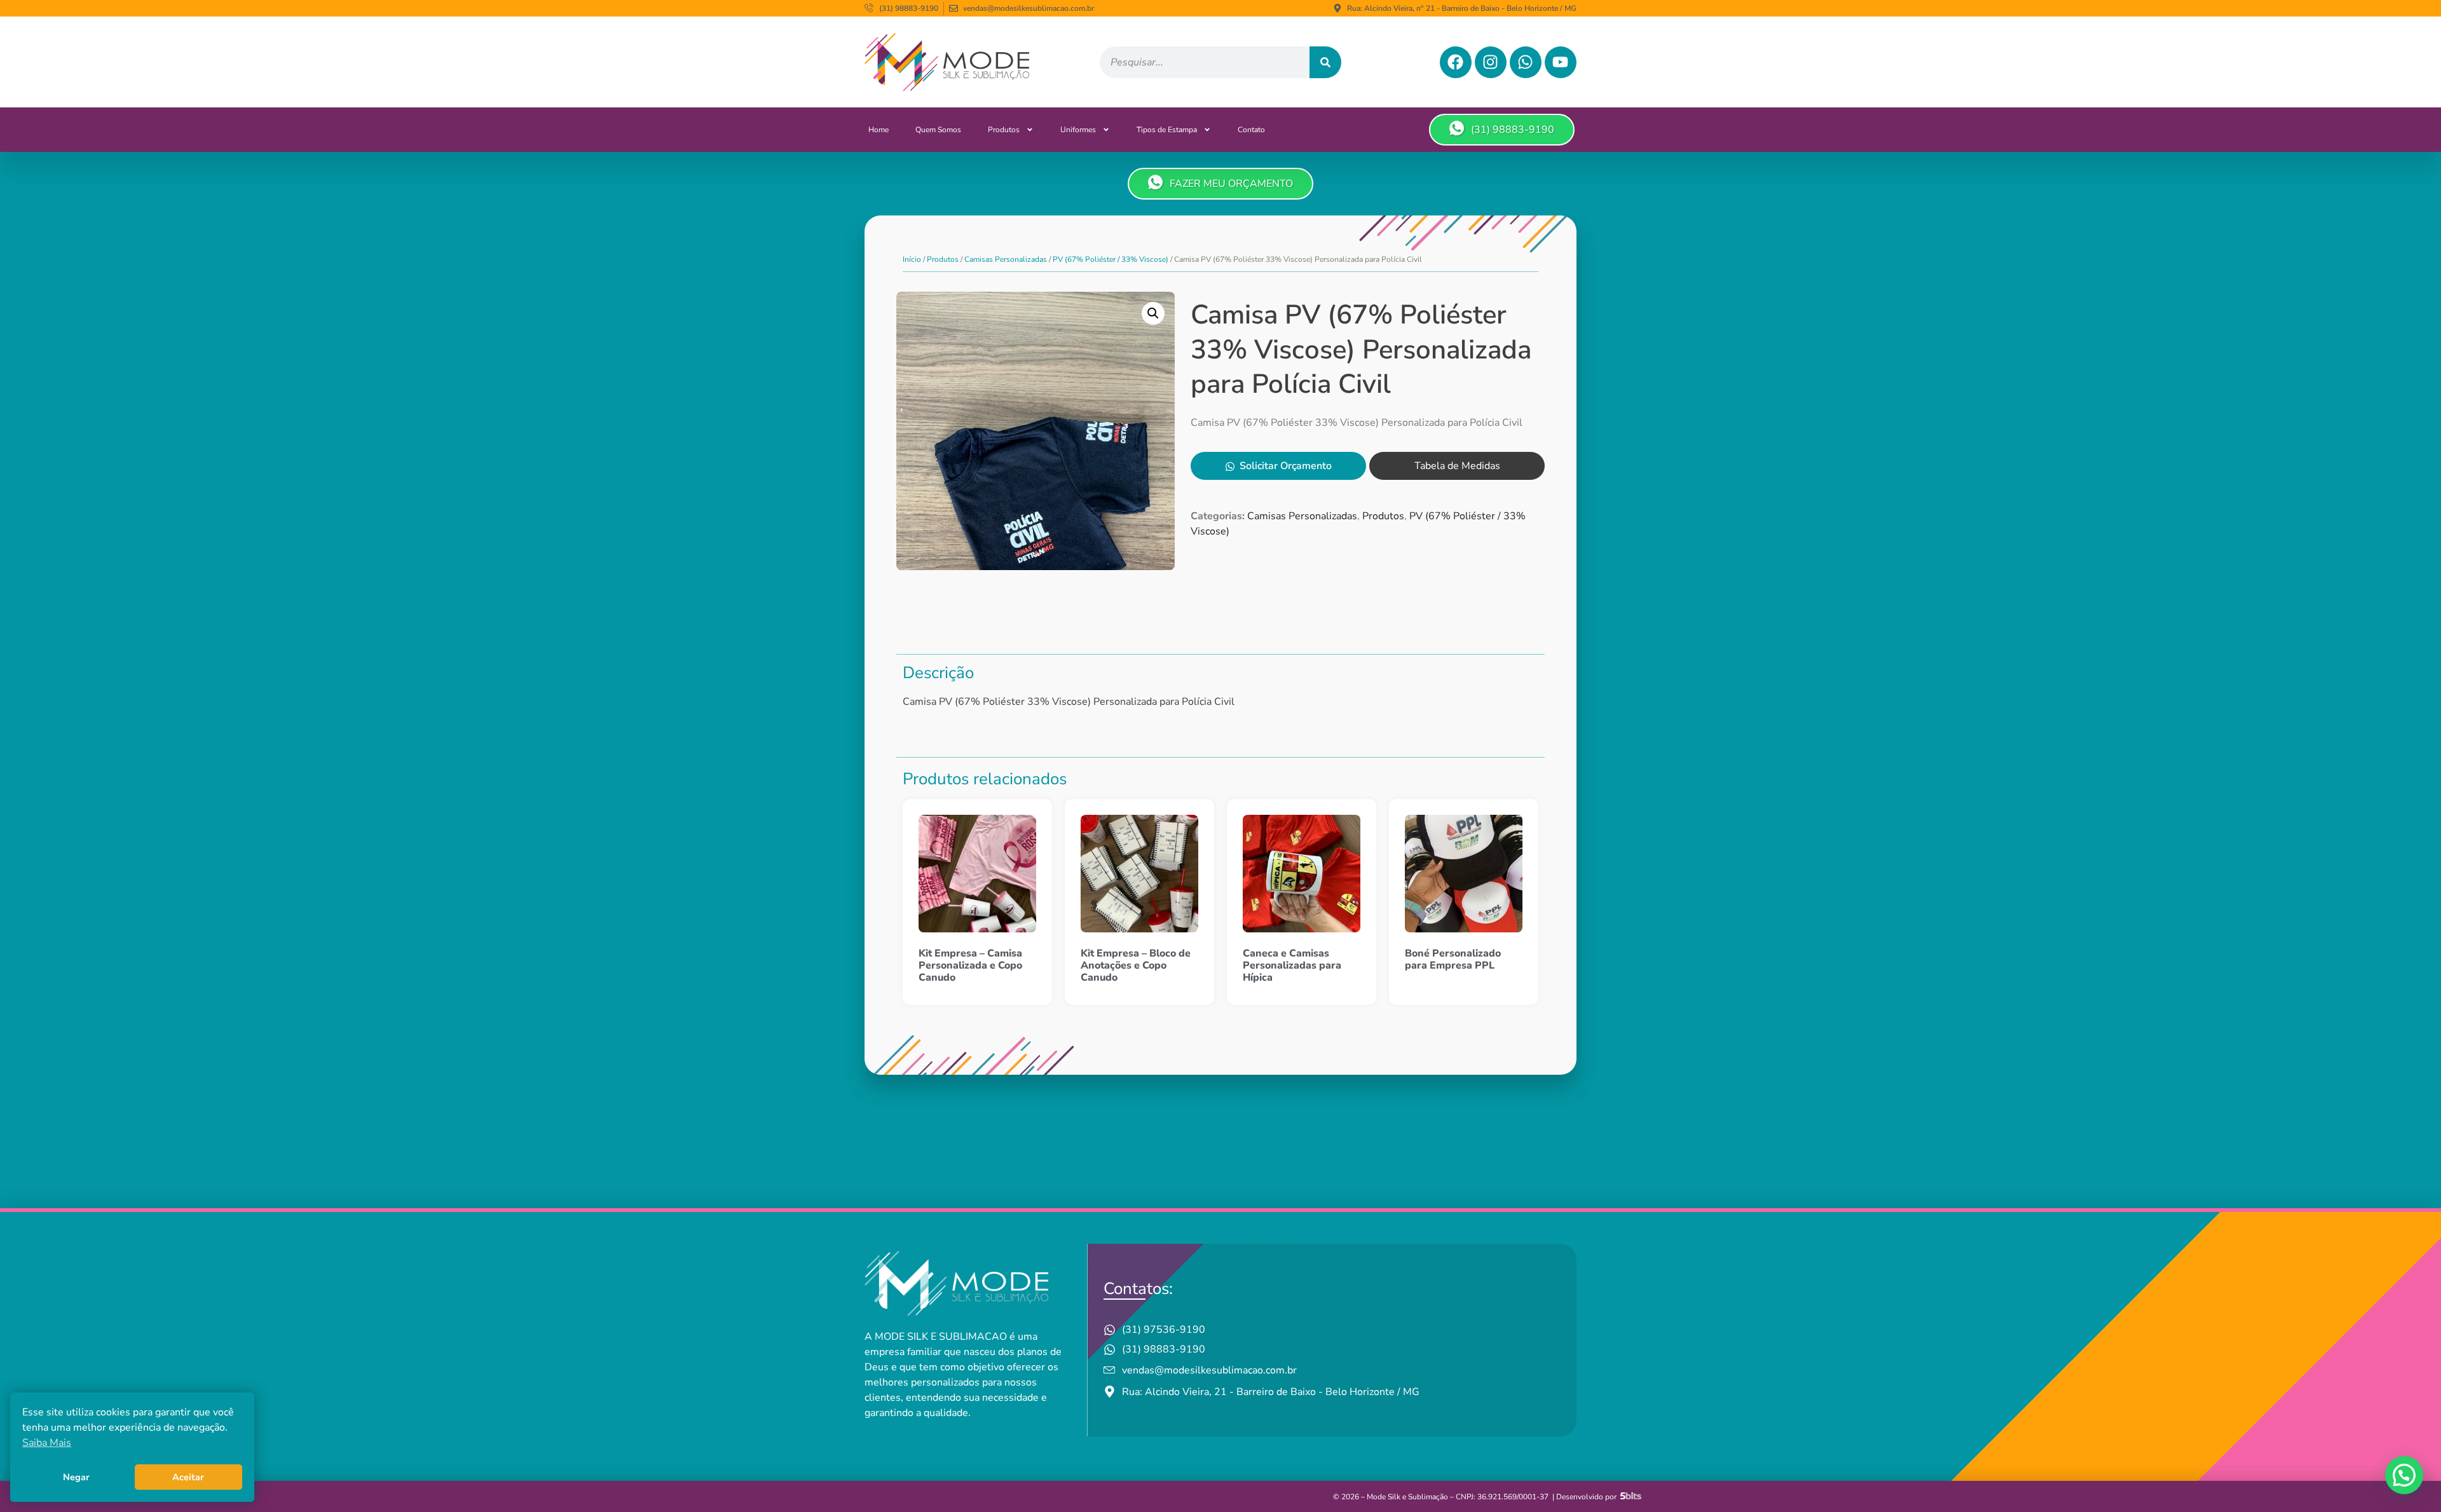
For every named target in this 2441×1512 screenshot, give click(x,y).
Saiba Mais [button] (47, 1443)
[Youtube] (1561, 62)
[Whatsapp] (1526, 62)
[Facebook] (1456, 62)
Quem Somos (938, 130)
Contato (1251, 130)
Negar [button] (76, 1477)
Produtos (1004, 130)
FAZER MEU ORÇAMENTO (1231, 184)
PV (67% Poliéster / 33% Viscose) (1111, 259)
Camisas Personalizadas (1006, 259)
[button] (1153, 313)
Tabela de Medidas (1457, 466)
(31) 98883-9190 (1513, 130)
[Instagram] (1491, 62)
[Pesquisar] (1325, 62)
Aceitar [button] (188, 1477)
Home (879, 130)
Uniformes (1078, 130)
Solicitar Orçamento (1286, 466)
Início (912, 259)
